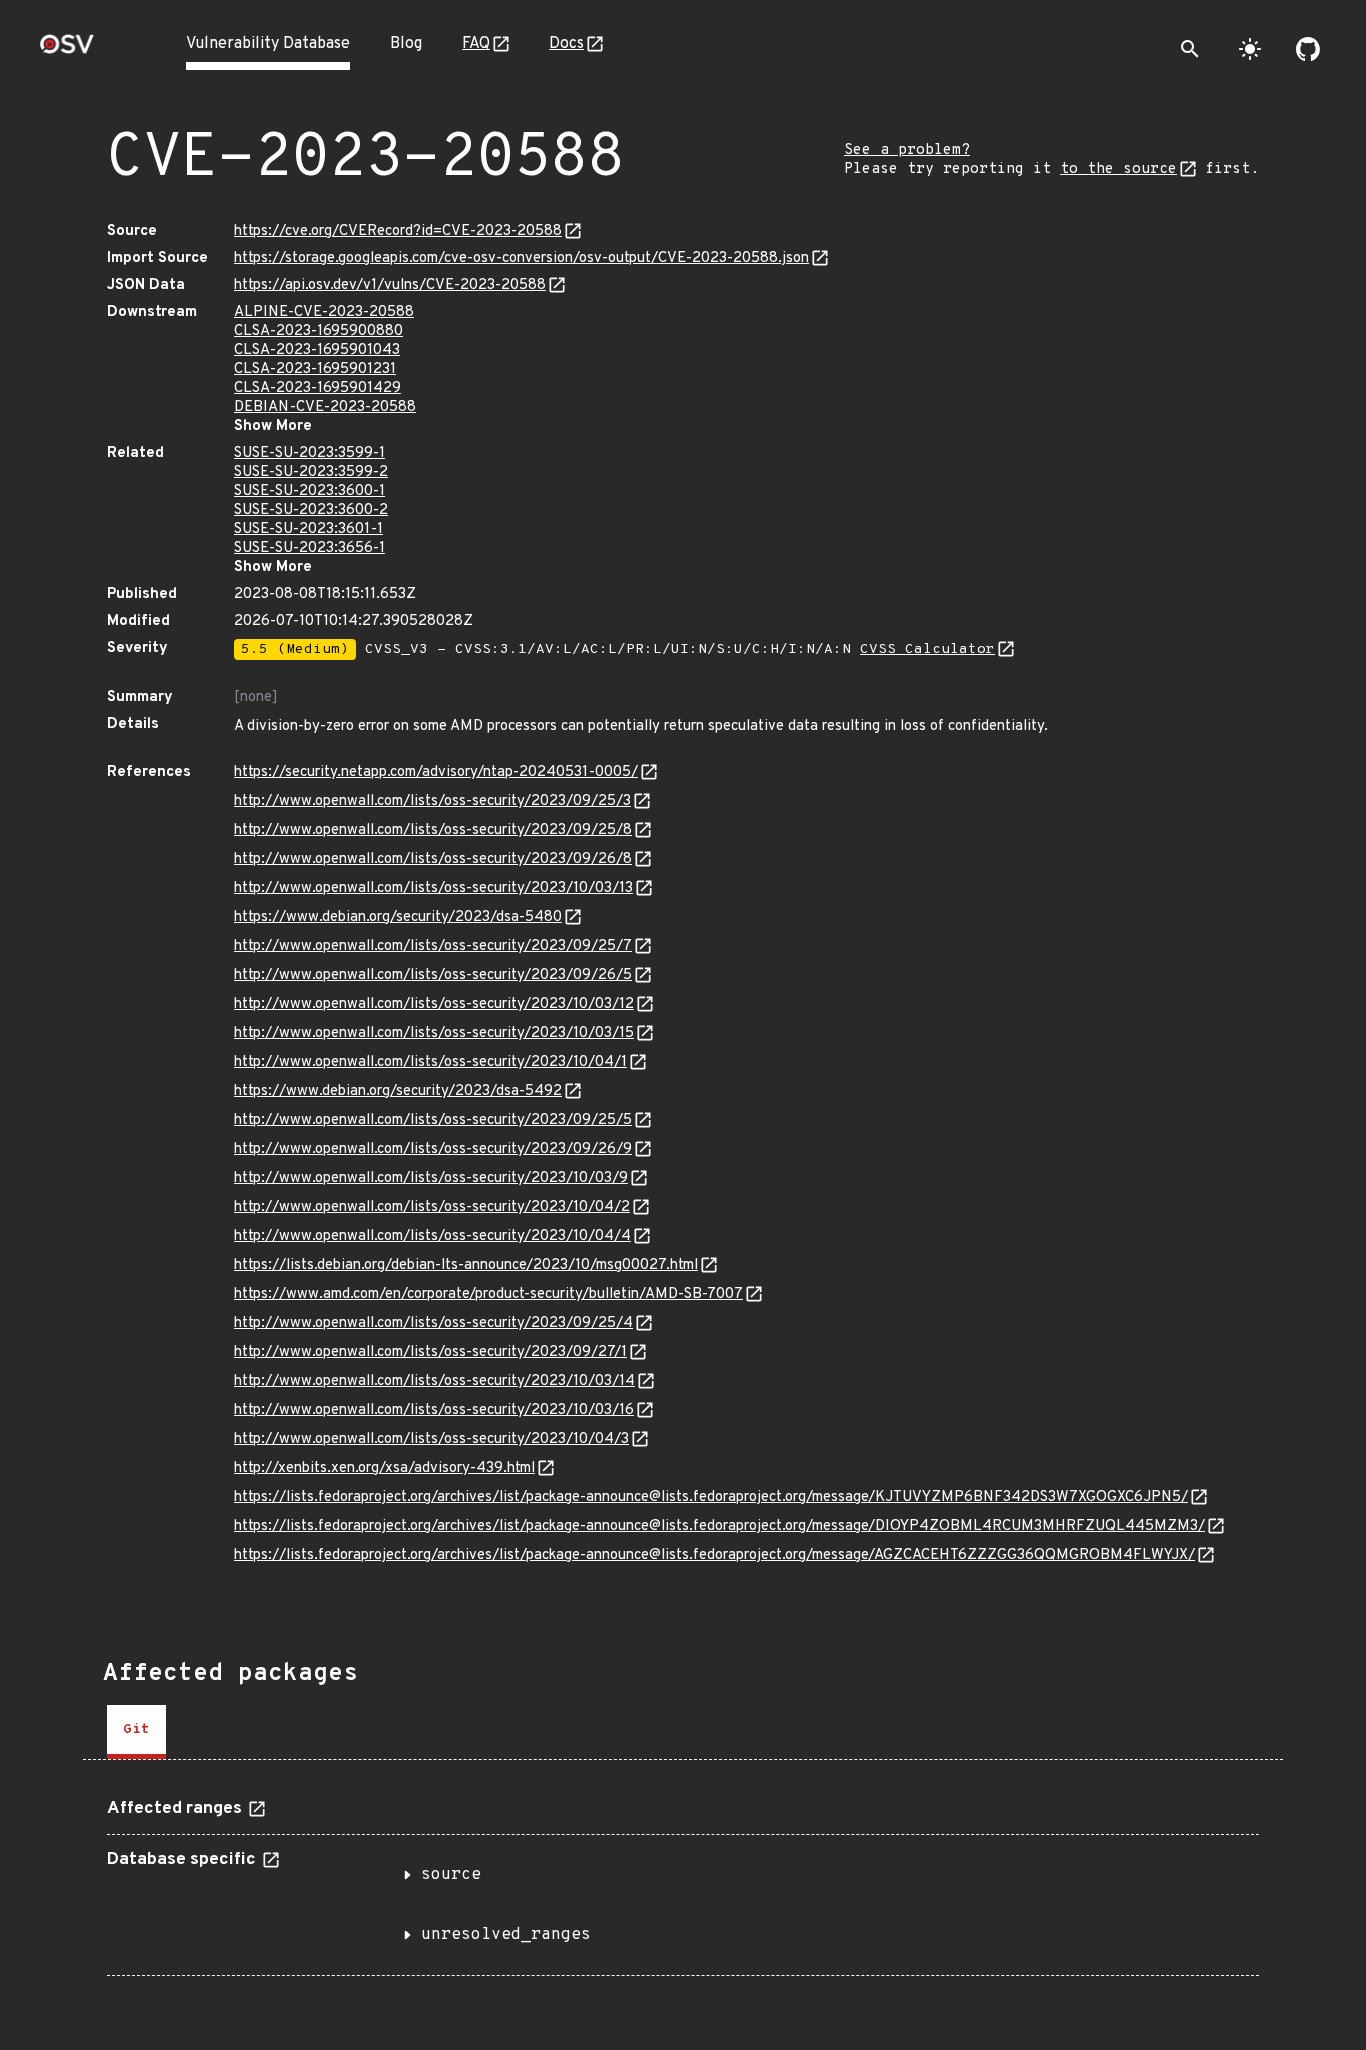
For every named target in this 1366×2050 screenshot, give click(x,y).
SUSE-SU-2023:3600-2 (311, 510)
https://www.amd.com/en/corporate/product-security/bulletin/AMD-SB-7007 (488, 1294)
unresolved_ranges (506, 1935)
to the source (1118, 169)
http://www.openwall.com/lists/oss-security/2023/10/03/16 (434, 1410)
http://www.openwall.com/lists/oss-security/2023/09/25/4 (433, 1323)
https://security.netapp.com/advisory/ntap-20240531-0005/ (436, 772)
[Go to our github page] (1308, 49)
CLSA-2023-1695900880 (318, 331)
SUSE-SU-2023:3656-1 (309, 548)
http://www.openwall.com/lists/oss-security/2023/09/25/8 (433, 830)
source (451, 1875)
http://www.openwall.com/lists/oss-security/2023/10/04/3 (431, 1439)
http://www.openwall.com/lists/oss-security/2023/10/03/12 (434, 1004)
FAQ (476, 44)
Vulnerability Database (268, 44)
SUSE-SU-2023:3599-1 (309, 453)
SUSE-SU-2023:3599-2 (311, 472)
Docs (566, 44)
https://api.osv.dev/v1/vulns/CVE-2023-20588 (390, 285)
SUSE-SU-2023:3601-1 (308, 529)
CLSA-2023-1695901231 (315, 369)
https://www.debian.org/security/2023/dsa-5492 (398, 1091)
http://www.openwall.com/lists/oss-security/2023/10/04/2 (432, 1207)
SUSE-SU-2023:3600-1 (309, 491)
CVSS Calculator (927, 649)
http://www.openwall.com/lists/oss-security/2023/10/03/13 (433, 888)
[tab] (136, 1732)
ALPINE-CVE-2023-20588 (324, 312)
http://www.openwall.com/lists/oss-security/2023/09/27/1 (430, 1352)
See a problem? (907, 150)
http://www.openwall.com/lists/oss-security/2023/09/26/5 (433, 975)
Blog (406, 44)
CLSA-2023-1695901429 (317, 388)
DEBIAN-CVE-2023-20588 (325, 407)
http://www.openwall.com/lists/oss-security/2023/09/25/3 (432, 801)
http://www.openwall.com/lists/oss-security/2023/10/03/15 (434, 1033)
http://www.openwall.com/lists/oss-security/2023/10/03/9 (431, 1178)
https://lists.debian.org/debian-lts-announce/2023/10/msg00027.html (466, 1265)
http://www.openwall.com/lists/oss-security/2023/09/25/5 (433, 1120)
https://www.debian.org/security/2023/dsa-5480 (398, 917)
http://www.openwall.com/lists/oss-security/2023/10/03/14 (434, 1381)
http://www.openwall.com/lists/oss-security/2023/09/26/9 (433, 1149)
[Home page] (67, 50)
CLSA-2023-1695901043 (317, 350)
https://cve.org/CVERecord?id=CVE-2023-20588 (398, 231)
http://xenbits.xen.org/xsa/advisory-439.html (384, 1468)
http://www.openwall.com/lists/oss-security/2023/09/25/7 (433, 946)
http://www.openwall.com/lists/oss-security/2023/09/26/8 (433, 859)
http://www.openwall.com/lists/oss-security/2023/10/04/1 (430, 1062)
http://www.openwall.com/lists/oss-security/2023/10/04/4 (432, 1236)
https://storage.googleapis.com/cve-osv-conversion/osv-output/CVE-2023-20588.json (521, 258)
